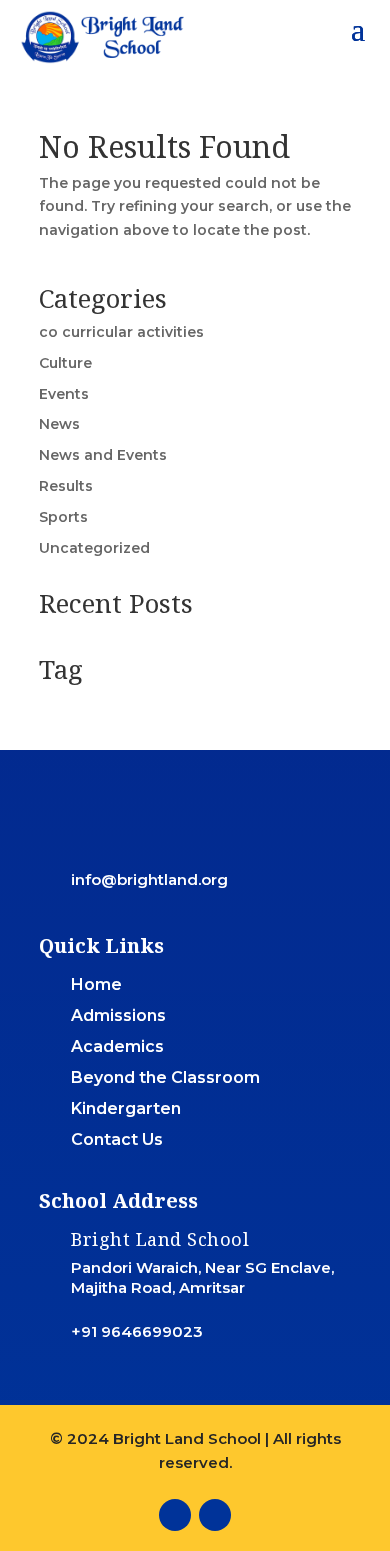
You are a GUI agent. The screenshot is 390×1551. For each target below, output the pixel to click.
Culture (65, 363)
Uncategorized (94, 548)
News (59, 424)
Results (66, 486)
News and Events (103, 455)
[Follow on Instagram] (215, 1515)
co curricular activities (121, 332)
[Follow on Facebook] (175, 1515)
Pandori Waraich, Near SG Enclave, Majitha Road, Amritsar (202, 1277)
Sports (63, 517)
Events (64, 394)
